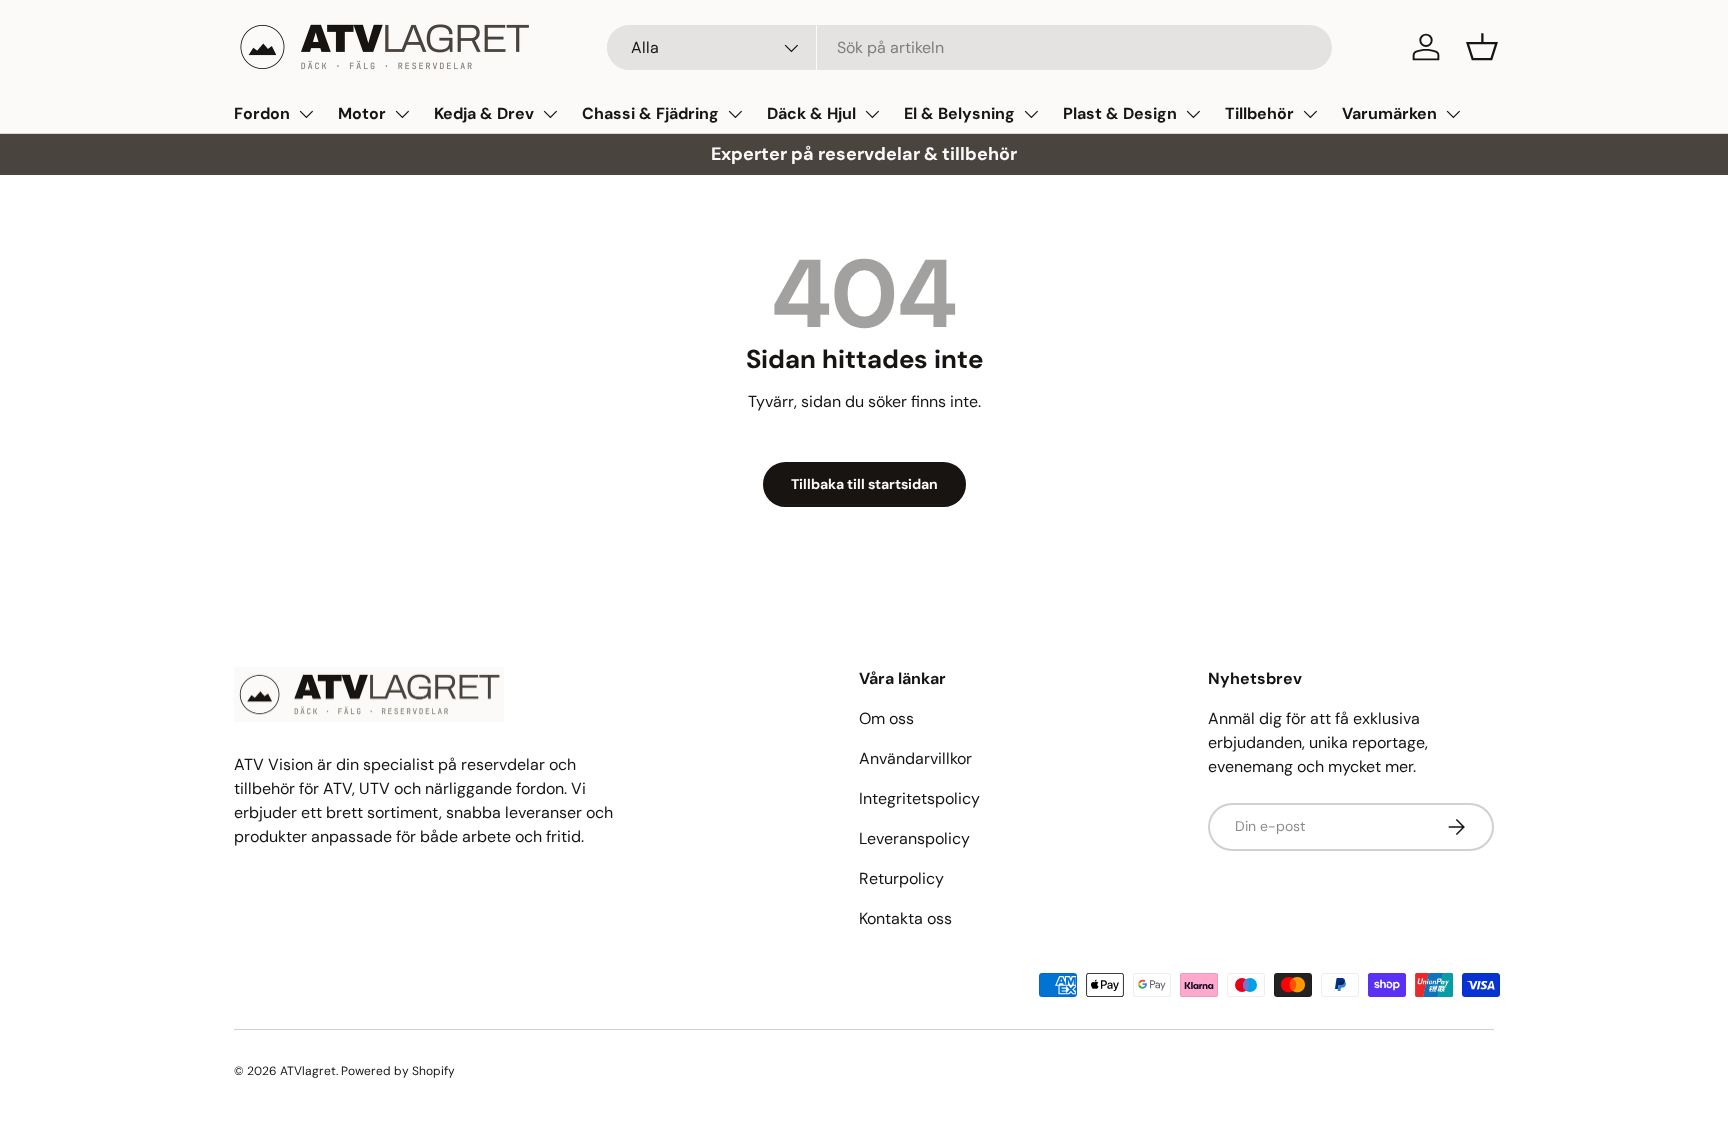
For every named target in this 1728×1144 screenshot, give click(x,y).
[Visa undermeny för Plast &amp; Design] (1193, 114)
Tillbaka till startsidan (864, 484)
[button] (1482, 47)
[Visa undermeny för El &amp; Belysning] (1031, 114)
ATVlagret (308, 1071)
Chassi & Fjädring (650, 113)
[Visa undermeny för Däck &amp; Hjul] (872, 114)
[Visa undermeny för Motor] (402, 114)
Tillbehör (1259, 113)
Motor (362, 113)
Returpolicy (901, 878)
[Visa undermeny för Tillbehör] (1310, 114)
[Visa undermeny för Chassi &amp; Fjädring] (735, 114)
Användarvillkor (915, 758)
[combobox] (969, 47)
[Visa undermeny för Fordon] (306, 114)
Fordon (262, 113)
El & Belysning (959, 113)
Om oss (886, 718)
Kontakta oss (905, 918)
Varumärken (1389, 113)
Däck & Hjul (811, 113)
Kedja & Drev (484, 113)
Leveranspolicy (914, 838)
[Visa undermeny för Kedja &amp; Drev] (550, 114)
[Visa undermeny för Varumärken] (1453, 114)
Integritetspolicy (919, 798)
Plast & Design (1120, 113)
